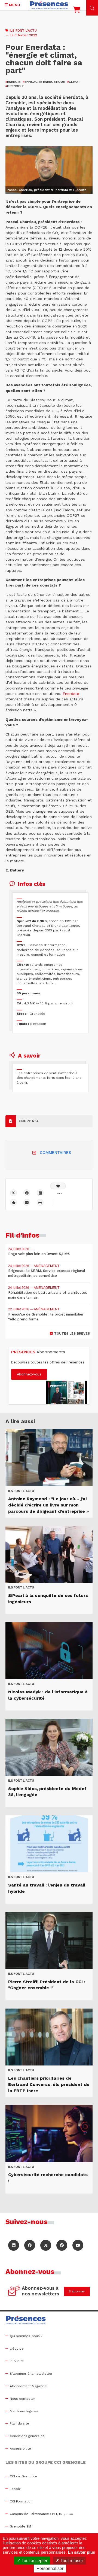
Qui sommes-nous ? (26, 2336)
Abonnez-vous (29, 1374)
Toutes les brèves (72, 1333)
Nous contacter (22, 2399)
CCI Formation (21, 2501)
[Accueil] (49, 5)
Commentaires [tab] (55, 1153)
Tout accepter (34, 2561)
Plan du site (19, 2423)
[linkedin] (40, 1193)
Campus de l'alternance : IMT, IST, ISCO (42, 2514)
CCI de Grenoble (23, 2476)
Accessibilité (20, 2449)
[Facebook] (27, 1193)
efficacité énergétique (44, 82)
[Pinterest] (62, 2245)
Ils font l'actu (23, 31)
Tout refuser (71, 2561)
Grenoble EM (20, 2526)
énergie (13, 82)
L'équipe (17, 2349)
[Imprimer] (40, 1202)
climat (74, 82)
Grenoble (15, 86)
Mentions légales (24, 2411)
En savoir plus (81, 2552)
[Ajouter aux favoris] (13, 1202)
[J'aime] (58, 1186)
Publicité (17, 2361)
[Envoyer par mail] (27, 1202)
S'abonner (77, 2291)
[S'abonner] (14, 2291)
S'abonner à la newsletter (31, 2374)
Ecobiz (15, 2489)
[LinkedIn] (14, 2245)
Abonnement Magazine (28, 2386)
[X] (13, 1193)
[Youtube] (78, 2245)
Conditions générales (27, 2436)
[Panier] (77, 11)
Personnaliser (50, 2569)
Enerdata (71, 694)
